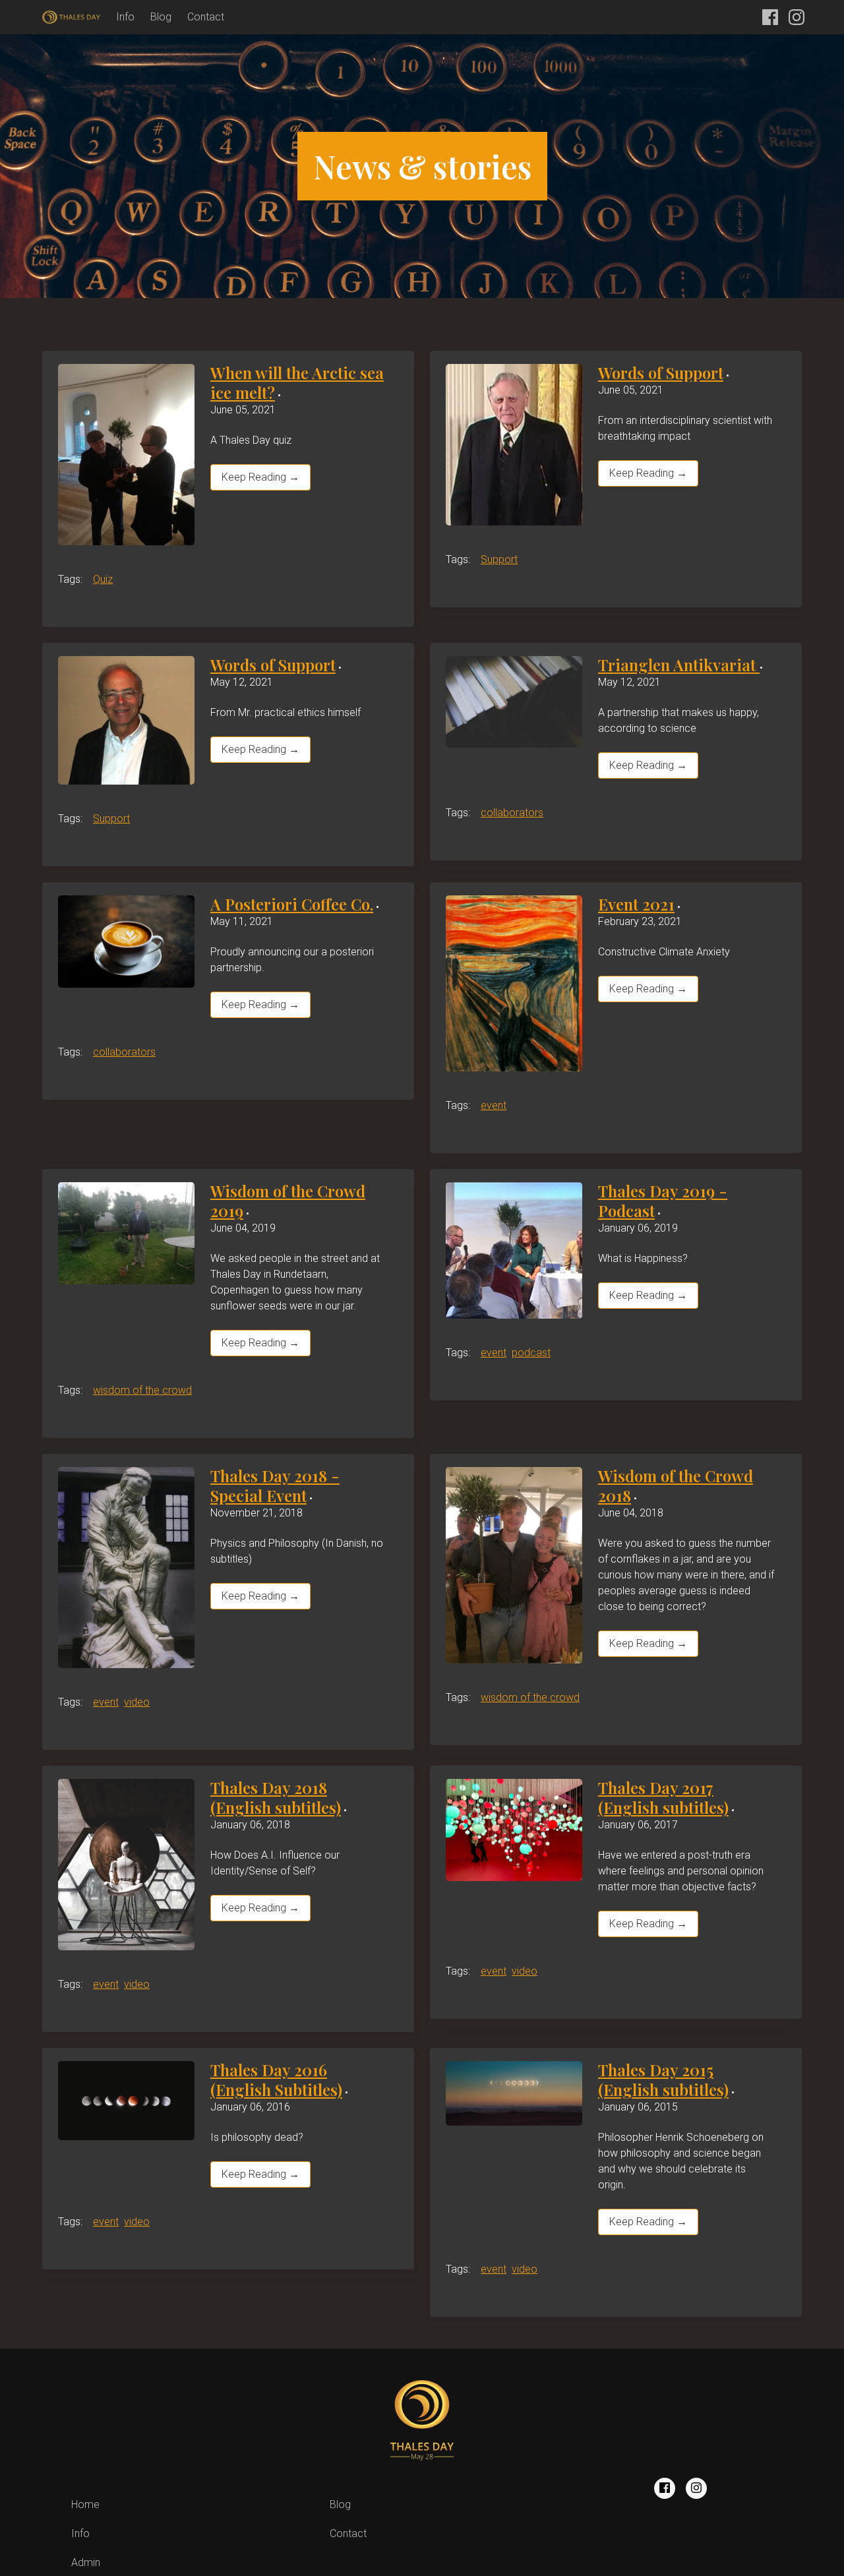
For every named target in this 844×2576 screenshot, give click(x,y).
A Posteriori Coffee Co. (292, 904)
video (137, 1702)
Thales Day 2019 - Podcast (663, 1201)
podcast (531, 1353)
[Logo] (71, 17)
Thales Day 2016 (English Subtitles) (276, 2080)
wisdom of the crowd (142, 1390)
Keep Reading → (260, 477)
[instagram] (696, 2488)
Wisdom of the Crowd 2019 (288, 1201)
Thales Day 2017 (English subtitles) (663, 1797)
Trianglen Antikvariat (679, 665)
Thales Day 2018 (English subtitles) (276, 1797)
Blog (161, 17)
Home (85, 2504)
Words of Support (661, 373)
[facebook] (665, 2488)
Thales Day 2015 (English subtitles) (663, 2080)
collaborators (512, 813)
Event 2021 (636, 904)
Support (499, 559)
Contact (206, 17)
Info (125, 17)
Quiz (103, 579)
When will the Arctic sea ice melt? (297, 382)
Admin (86, 2562)
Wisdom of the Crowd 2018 (676, 1485)
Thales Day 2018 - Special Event (275, 1485)
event (494, 1105)
